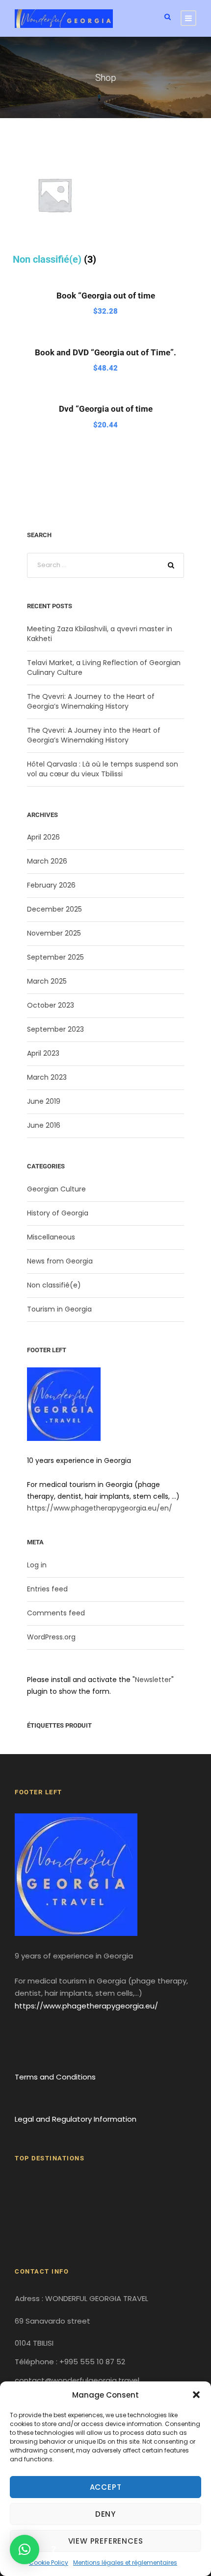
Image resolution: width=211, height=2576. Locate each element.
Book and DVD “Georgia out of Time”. (105, 352)
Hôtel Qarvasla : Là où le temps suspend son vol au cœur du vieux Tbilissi (103, 769)
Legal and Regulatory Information (76, 2119)
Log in (37, 1565)
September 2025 (55, 957)
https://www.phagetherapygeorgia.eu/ (86, 2006)
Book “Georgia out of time (106, 296)
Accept (106, 2487)
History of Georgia (58, 1213)
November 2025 (54, 933)
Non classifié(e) (54, 1285)
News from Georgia (60, 1261)
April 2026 (43, 837)
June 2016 (44, 1125)
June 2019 (44, 1101)
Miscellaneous (51, 1237)
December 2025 (54, 909)
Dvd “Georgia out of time (106, 409)
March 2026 (47, 861)
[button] (196, 2395)
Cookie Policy (49, 2563)
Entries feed (47, 1589)
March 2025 (47, 981)
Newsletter (153, 1680)
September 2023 (55, 1029)
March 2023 (47, 1077)
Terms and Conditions (55, 2077)
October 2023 (51, 1005)
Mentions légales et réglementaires (125, 2563)
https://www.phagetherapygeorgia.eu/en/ (100, 1508)
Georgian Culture (56, 1189)
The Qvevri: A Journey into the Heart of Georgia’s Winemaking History (94, 735)
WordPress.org (51, 1637)
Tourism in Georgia (59, 1309)
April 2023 (43, 1053)
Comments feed (56, 1613)
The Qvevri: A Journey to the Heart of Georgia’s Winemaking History (91, 701)
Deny (105, 2514)
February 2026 (51, 885)
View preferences (106, 2541)
